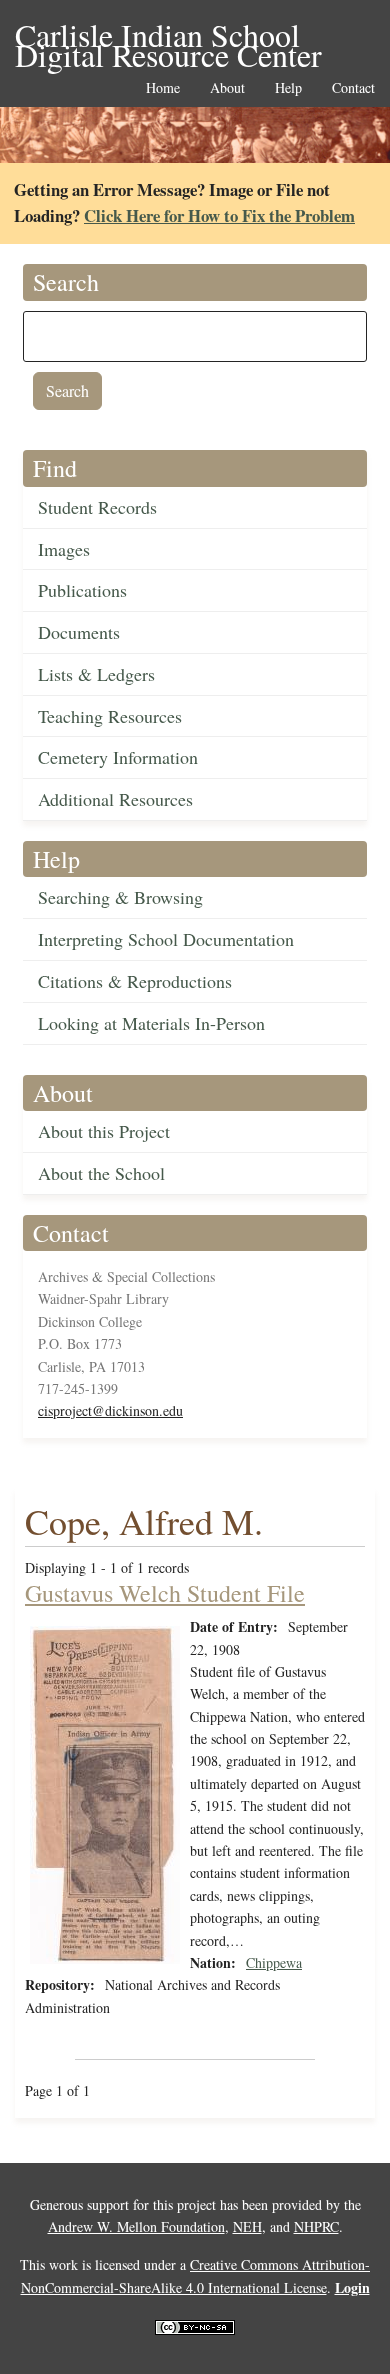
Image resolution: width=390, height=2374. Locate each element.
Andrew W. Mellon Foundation (136, 2226)
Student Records (97, 507)
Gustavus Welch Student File (165, 1593)
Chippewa (274, 1962)
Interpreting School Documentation (166, 939)
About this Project (104, 1131)
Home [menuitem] (163, 88)
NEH (247, 2226)
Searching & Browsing (120, 897)
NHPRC (316, 2226)
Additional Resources (115, 799)
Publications (82, 590)
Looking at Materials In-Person (151, 1023)
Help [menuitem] (288, 88)
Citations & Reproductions (135, 981)
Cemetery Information (118, 757)
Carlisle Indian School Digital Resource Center (168, 36)
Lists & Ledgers (96, 674)
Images (64, 549)
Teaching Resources (110, 716)
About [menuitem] (227, 88)
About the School (101, 1173)
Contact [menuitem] (353, 88)
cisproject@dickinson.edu (110, 1410)
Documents (79, 632)
